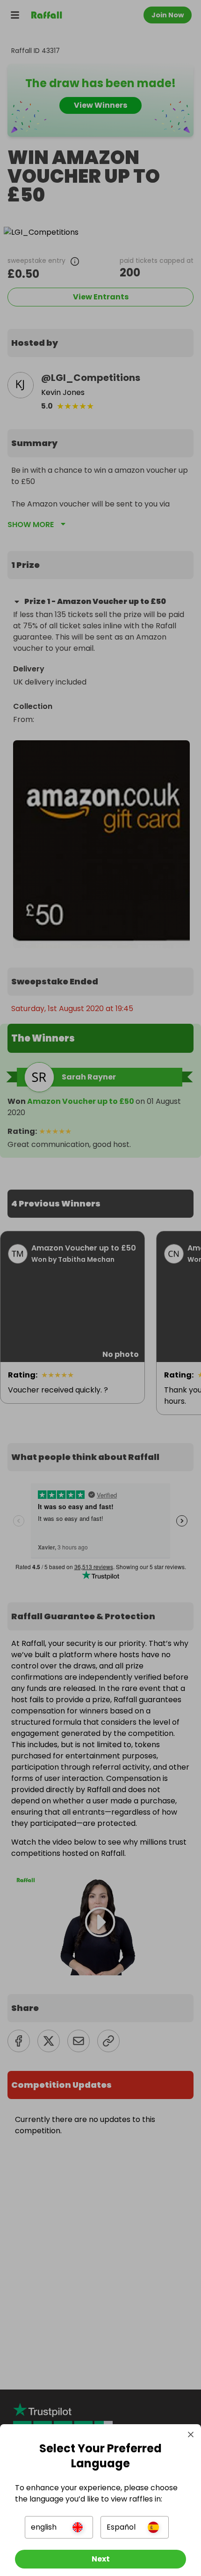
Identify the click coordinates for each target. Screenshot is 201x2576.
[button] (59, 2527)
